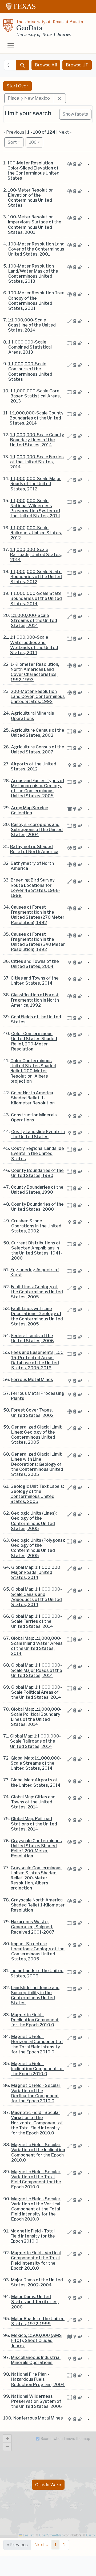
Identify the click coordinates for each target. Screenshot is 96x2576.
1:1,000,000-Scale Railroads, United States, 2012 (36, 533)
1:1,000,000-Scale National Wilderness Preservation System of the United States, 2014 (35, 508)
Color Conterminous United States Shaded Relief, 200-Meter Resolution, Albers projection (33, 1071)
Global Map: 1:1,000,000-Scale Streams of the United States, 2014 (36, 1763)
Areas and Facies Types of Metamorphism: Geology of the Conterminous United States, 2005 (38, 788)
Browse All (46, 65)
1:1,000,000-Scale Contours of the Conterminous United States (30, 372)
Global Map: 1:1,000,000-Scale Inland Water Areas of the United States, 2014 (37, 1646)
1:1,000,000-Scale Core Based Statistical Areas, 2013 (36, 396)
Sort (12, 142)
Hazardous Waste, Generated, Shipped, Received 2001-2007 (33, 1927)
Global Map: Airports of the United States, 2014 (36, 1782)
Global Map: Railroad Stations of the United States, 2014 (34, 1824)
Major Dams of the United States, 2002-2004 (37, 2282)
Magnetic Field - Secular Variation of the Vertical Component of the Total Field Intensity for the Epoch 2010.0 (36, 2209)
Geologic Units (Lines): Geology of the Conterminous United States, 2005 (34, 1521)
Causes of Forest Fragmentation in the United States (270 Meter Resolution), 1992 (38, 915)
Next (41, 2545)
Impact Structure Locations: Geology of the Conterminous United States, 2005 (38, 1952)
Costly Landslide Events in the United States (38, 1134)
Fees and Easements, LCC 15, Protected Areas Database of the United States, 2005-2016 (37, 1360)
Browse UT (77, 65)
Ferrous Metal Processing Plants (38, 1396)
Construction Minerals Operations (34, 1117)
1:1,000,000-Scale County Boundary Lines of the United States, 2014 (37, 440)
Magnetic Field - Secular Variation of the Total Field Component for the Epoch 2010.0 (36, 2179)
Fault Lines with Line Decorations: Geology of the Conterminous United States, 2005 (37, 1316)
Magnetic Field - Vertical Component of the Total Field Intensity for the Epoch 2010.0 (36, 2261)
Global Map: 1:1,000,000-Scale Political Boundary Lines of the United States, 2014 (36, 1717)
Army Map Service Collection (30, 810)
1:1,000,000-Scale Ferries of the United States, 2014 (37, 462)
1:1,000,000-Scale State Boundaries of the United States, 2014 (36, 598)
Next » (65, 132)
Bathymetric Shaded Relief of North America (34, 849)
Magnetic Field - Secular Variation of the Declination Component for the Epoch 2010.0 (36, 2093)
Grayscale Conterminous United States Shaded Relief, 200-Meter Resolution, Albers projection (36, 1878)
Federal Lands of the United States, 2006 (33, 1338)
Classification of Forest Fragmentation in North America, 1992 (35, 1000)
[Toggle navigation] (11, 46)
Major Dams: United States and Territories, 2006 (35, 2302)
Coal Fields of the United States (36, 1019)
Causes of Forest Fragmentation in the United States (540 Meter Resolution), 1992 (38, 942)
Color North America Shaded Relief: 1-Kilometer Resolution (33, 1098)
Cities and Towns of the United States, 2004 (35, 964)
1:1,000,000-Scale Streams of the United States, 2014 (34, 620)
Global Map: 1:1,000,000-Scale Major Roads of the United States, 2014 (37, 1670)
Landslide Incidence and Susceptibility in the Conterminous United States (35, 1995)
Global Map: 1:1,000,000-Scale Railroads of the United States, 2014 (35, 1741)
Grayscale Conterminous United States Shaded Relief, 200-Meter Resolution (36, 1848)
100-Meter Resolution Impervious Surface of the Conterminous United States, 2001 (35, 225)
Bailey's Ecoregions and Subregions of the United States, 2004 (37, 830)
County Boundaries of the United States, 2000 (37, 1207)
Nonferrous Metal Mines (38, 2418)
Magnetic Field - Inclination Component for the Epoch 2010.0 (38, 2069)
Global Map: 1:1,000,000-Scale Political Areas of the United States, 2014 (37, 1692)
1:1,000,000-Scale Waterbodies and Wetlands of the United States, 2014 (34, 645)
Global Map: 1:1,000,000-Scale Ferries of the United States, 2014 (37, 1621)
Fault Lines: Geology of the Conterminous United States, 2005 (37, 1292)
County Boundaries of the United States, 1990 (37, 1190)
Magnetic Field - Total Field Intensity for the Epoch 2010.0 (33, 2236)
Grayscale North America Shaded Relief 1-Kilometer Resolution (38, 1905)
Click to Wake (48, 2484)
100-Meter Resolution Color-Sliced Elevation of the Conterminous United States (33, 171)
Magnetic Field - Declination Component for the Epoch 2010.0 (35, 2020)
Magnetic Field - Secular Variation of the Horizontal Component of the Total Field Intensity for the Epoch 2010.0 (37, 2123)
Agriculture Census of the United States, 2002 (38, 733)
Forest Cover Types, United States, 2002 (32, 1413)
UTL (43, 2567)
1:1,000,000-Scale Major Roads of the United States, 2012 (36, 484)
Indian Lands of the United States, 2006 (37, 1973)
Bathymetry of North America (32, 866)
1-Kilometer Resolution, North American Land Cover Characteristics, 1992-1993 (35, 672)
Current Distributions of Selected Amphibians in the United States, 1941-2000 (37, 1251)
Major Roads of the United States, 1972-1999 (38, 2321)
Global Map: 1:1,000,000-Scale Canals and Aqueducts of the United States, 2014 (37, 1597)
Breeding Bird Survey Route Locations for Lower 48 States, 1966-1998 (35, 888)
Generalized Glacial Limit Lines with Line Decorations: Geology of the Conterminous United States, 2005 (37, 1464)
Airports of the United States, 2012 (33, 766)
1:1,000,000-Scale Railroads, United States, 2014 (36, 555)
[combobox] (10, 65)
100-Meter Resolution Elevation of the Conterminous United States (31, 198)
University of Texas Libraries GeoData (43, 30)
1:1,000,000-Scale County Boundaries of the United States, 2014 (37, 418)
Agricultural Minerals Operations (33, 716)
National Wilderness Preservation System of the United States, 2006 (37, 2401)
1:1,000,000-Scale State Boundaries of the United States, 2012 (36, 577)
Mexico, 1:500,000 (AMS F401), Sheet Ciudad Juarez (37, 2340)
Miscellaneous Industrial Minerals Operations (36, 2360)
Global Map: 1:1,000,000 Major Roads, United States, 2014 (36, 1572)
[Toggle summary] (88, 165)
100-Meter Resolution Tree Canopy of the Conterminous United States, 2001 (36, 301)
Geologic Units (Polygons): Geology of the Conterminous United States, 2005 (38, 1548)
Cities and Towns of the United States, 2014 (35, 981)
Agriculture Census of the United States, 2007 (38, 749)
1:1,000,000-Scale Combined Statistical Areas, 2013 (30, 347)
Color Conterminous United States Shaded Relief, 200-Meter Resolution (34, 1041)
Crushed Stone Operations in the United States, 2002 (36, 1226)
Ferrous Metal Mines (32, 1380)
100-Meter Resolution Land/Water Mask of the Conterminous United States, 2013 (33, 274)
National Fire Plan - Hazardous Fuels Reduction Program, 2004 (38, 2379)
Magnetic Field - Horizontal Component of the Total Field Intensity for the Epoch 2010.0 (37, 2044)
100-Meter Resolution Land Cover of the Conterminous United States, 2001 (36, 249)
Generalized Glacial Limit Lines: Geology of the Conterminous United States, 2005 (37, 1435)
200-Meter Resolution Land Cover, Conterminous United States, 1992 (38, 696)
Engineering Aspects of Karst (35, 1272)
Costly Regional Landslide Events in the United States (38, 1153)
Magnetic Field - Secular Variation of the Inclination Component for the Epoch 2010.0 (38, 2152)
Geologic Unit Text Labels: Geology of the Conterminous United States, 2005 (37, 1494)
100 (36, 142)
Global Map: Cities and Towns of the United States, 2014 (33, 1802)
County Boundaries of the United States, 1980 (37, 1173)
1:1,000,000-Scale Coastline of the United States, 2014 (32, 325)
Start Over (17, 86)
